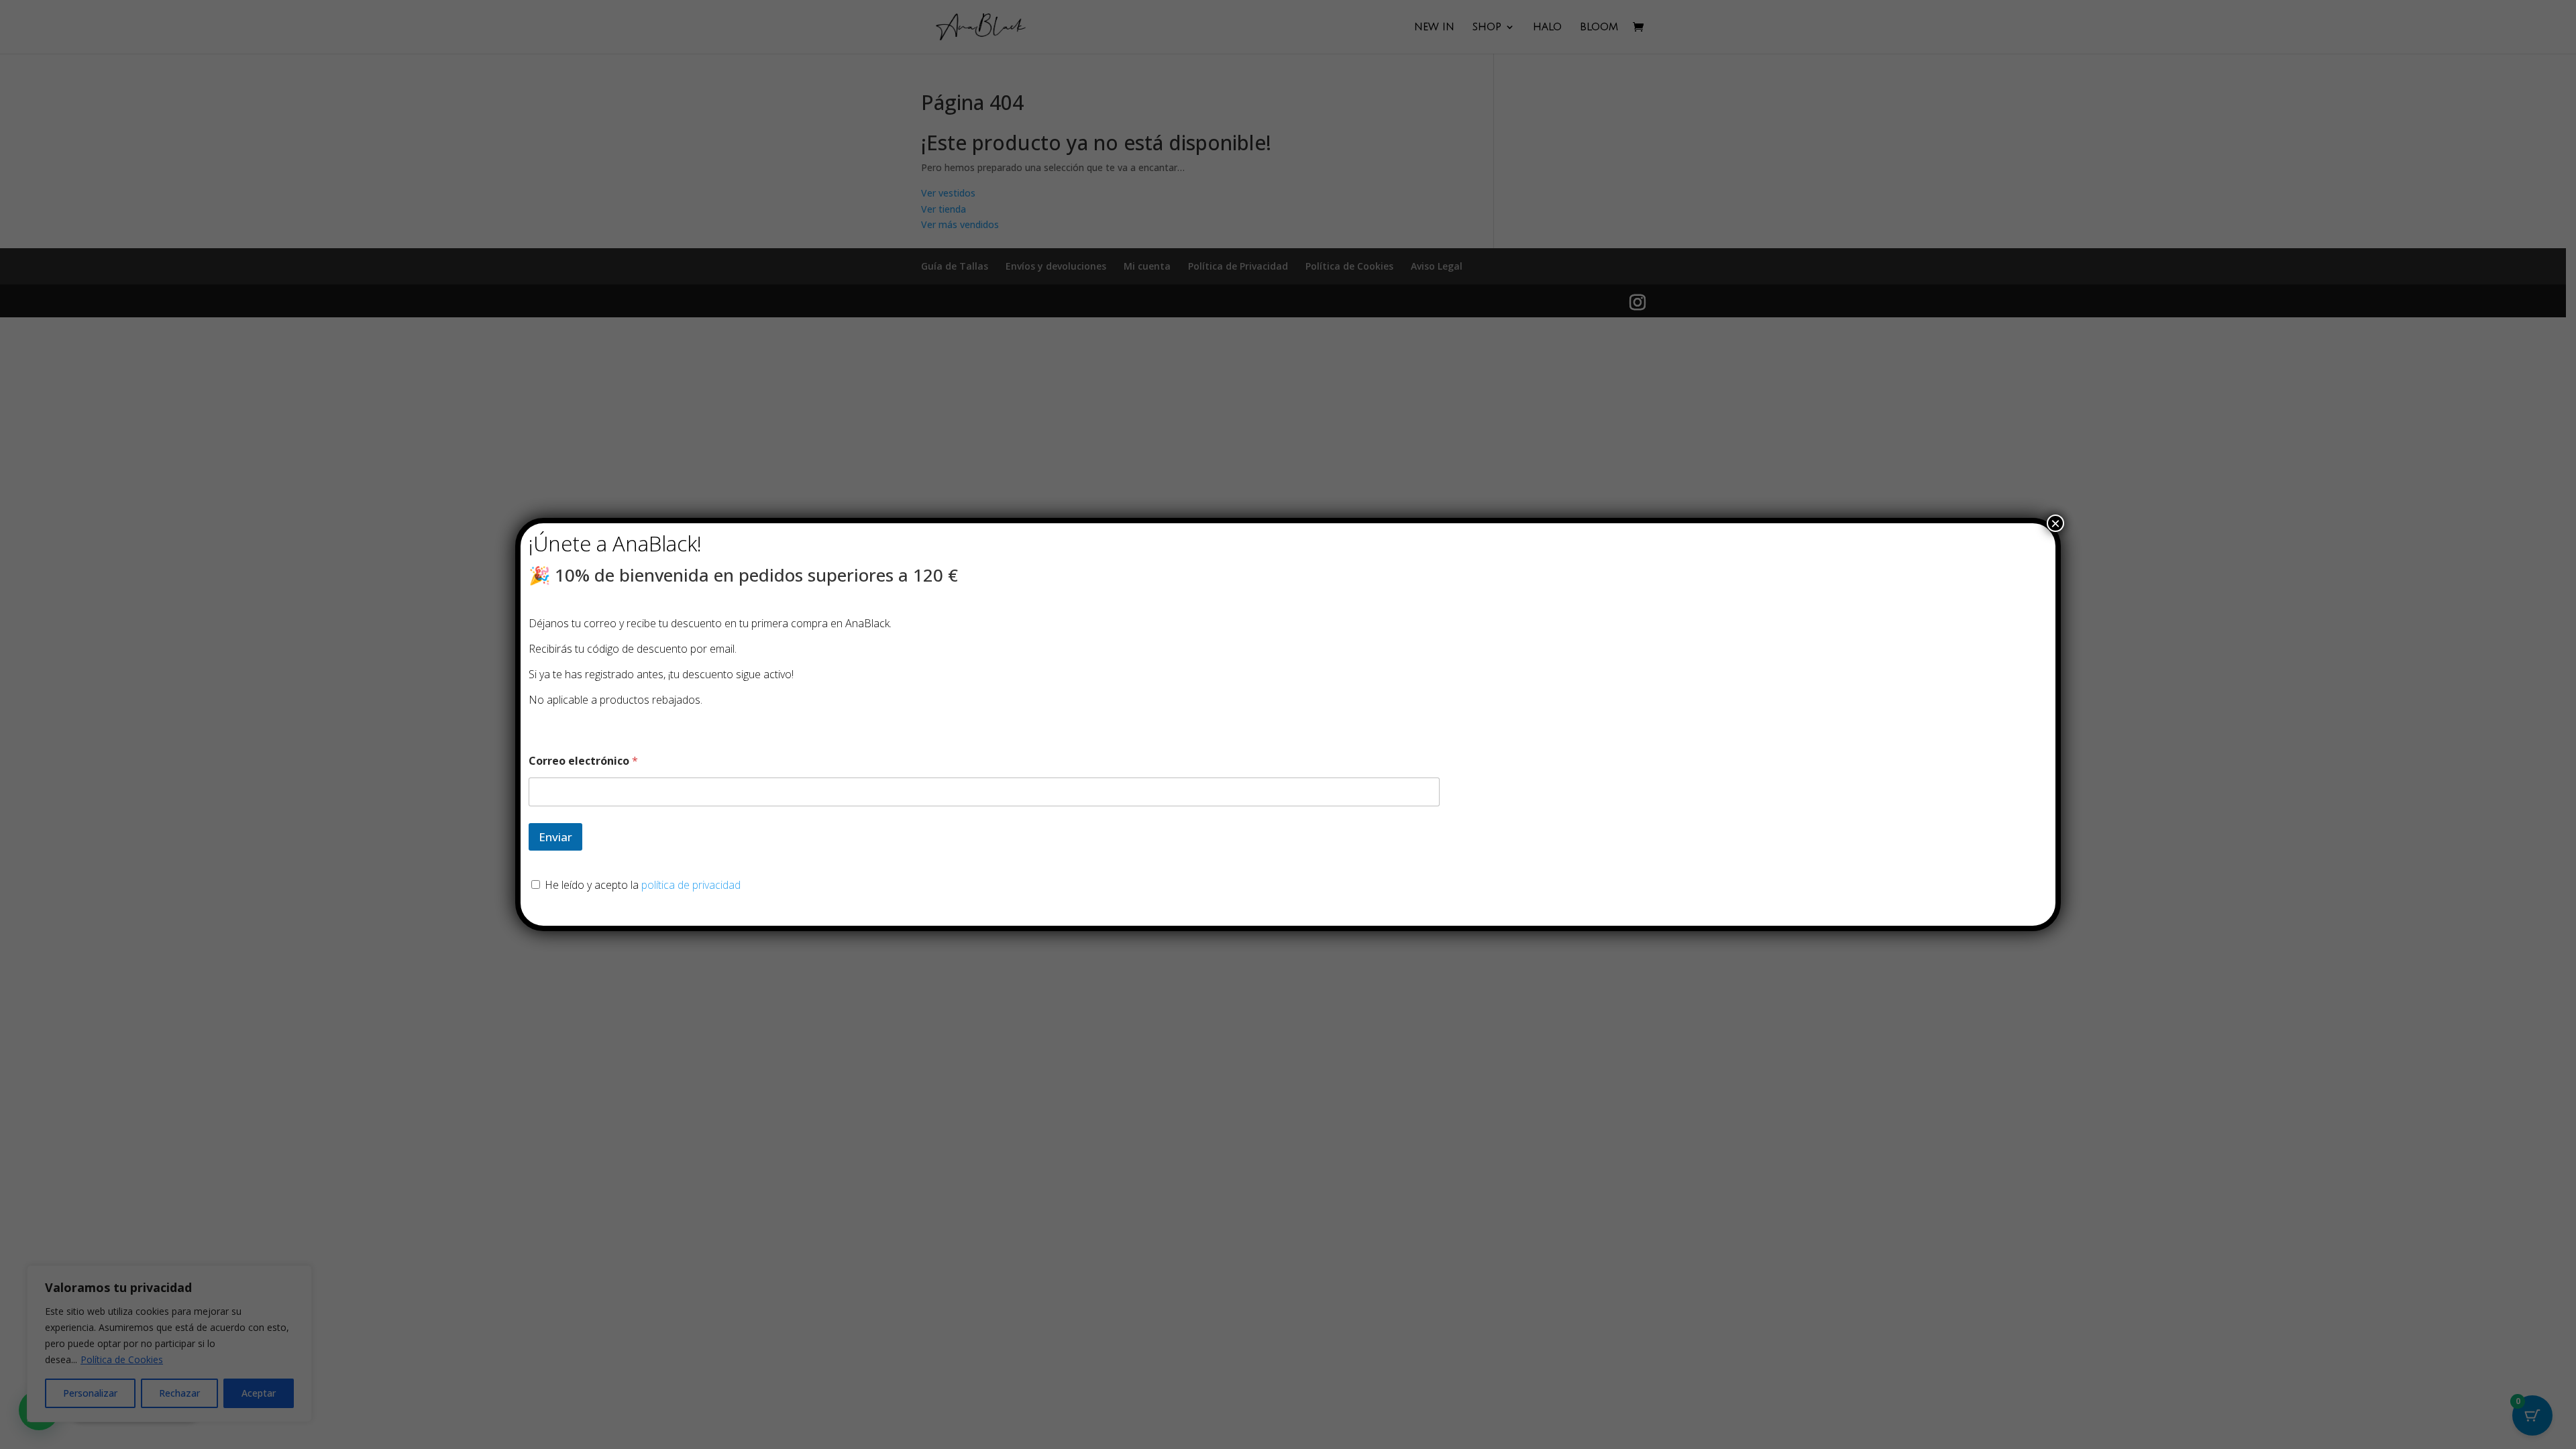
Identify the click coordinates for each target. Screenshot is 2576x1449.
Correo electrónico (583, 761)
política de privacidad (691, 885)
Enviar (555, 837)
